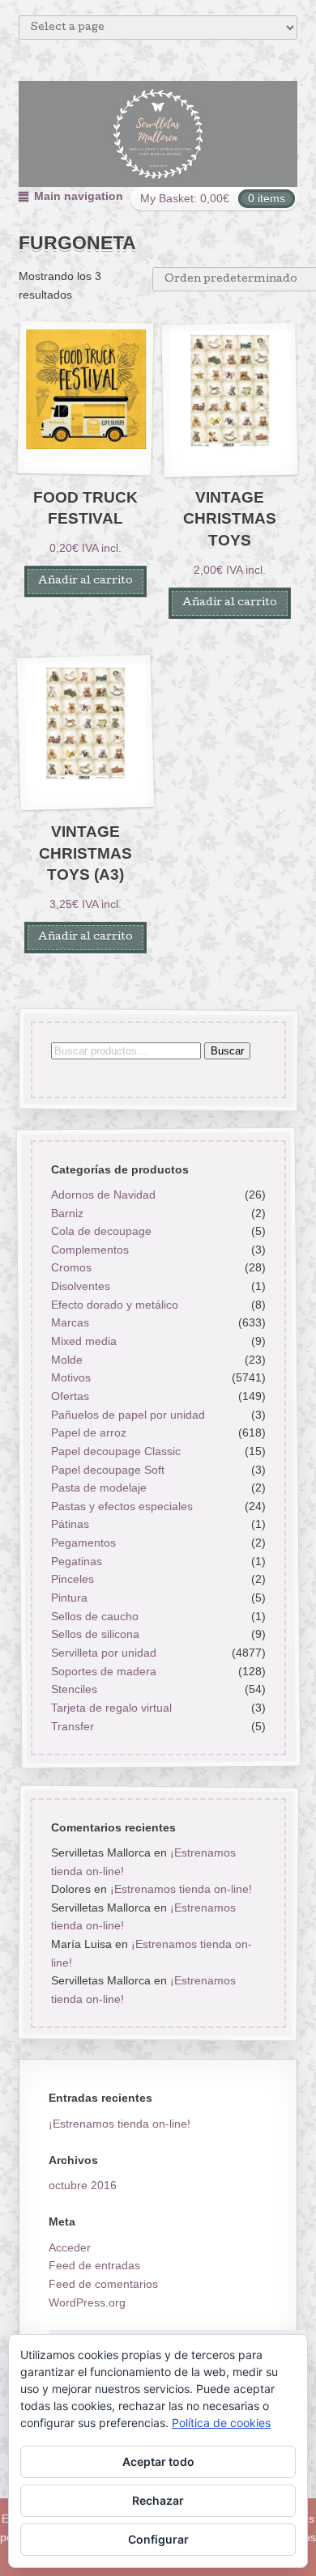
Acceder (70, 2247)
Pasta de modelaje (98, 1487)
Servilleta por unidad (103, 1653)
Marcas (69, 1323)
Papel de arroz (88, 1433)
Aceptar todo (158, 2461)
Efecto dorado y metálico (114, 1305)
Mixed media (83, 1341)
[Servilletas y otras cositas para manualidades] (158, 134)
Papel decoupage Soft (107, 1470)
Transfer (72, 1726)
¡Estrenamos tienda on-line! (180, 1889)
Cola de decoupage (100, 1232)
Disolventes (80, 1286)
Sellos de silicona (94, 1635)
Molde (66, 1360)
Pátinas (69, 1525)
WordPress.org (87, 2302)
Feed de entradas (94, 2265)
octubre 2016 (83, 2185)
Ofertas (69, 1396)
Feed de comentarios (103, 2284)
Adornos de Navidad (102, 1195)
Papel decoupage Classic (115, 1451)
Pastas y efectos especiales (121, 1506)
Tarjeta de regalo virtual (111, 1708)
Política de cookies (221, 2423)
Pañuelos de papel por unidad (127, 1415)
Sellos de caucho (94, 1616)
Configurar (158, 2539)
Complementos (89, 1250)
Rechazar (158, 2500)
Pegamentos (83, 1543)
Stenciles (73, 1690)
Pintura (68, 1598)
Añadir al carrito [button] (85, 581)
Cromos (70, 1268)
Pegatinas (76, 1561)
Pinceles (72, 1580)
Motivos (70, 1378)
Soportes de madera (103, 1671)
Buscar (226, 1051)
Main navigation (79, 196)
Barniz (66, 1213)
